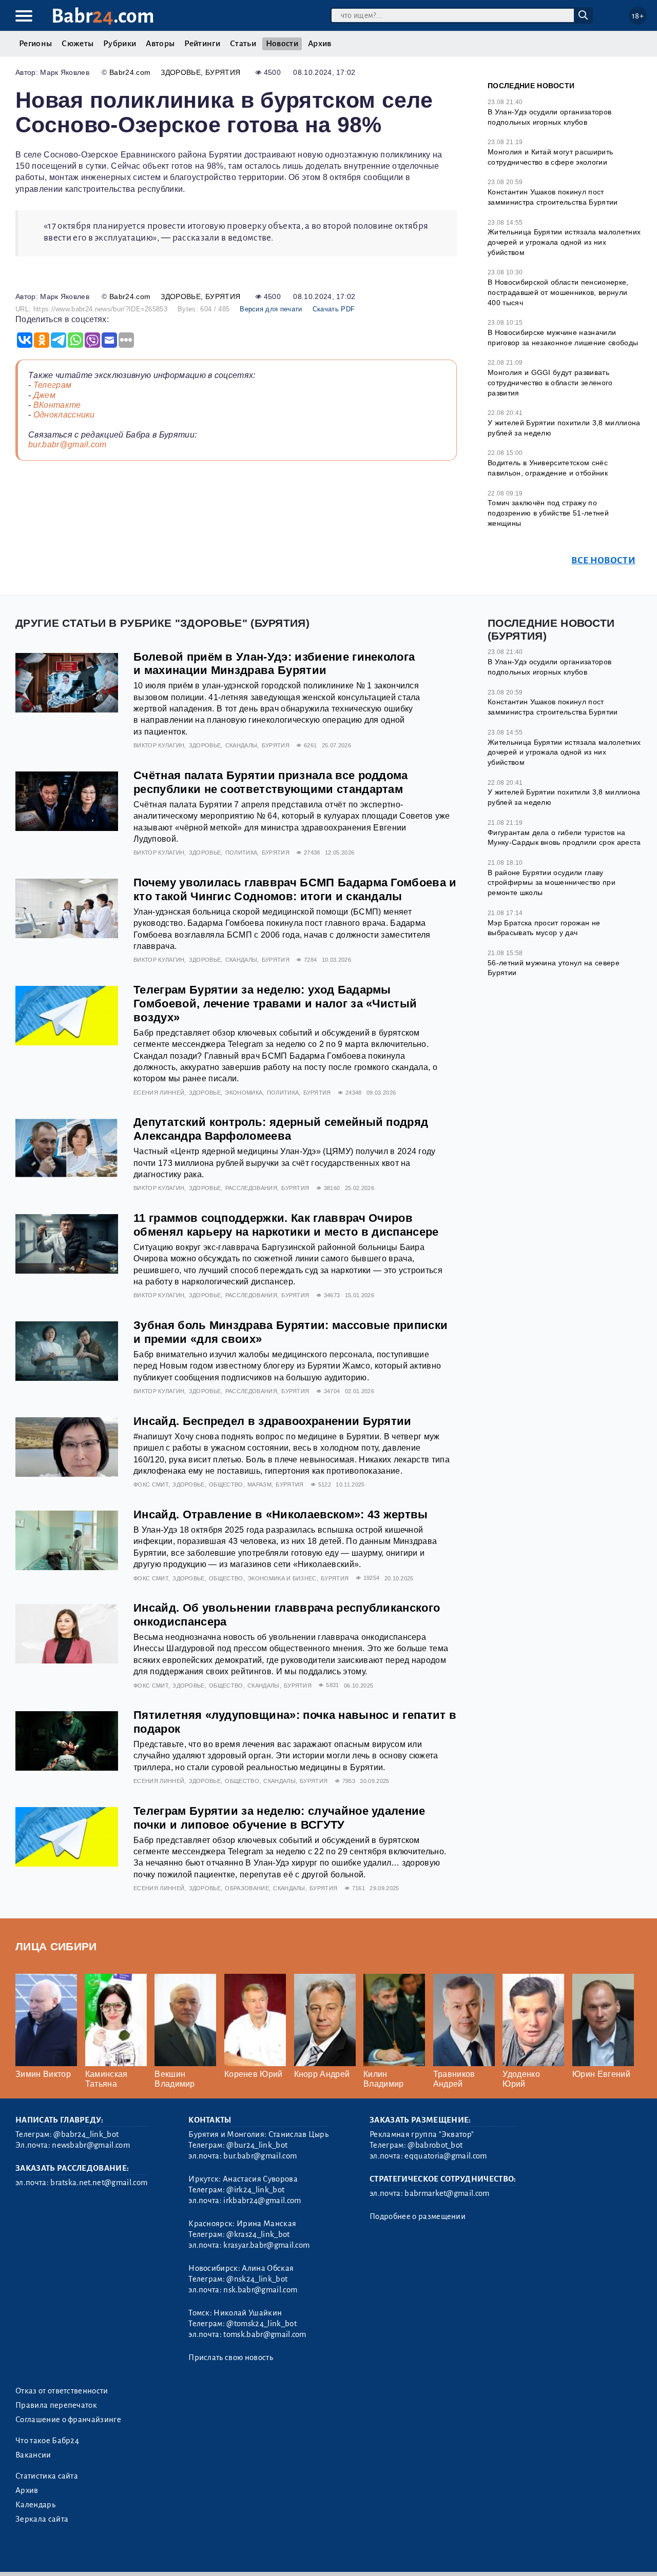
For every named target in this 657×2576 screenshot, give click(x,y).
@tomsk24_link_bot (261, 2324)
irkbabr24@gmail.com (262, 2201)
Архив (320, 44)
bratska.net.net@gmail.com (99, 2183)
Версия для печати (271, 309)
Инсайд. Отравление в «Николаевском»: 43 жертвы (281, 1514)
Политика (241, 853)
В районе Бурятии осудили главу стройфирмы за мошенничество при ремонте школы (552, 883)
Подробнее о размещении (418, 2216)
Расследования (251, 1188)
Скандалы (241, 745)
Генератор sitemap (249, 2555)
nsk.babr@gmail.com (260, 2290)
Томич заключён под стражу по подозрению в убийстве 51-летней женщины (548, 513)
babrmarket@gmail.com (447, 2193)
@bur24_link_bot (257, 2145)
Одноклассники (64, 415)
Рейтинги (202, 44)
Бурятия (223, 72)
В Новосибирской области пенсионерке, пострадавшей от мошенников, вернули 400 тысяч (558, 292)
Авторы (160, 44)
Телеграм (53, 385)
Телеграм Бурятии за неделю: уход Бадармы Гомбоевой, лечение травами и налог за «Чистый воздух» (275, 1004)
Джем (44, 395)
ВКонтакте (57, 405)
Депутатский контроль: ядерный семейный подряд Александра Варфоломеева (281, 1129)
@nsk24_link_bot (257, 2279)
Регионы (35, 44)
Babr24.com (130, 72)
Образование (247, 1888)
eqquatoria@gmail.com (446, 2156)
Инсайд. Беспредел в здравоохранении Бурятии (273, 1421)
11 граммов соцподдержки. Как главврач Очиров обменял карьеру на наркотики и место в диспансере (286, 1225)
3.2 (78, 2555)
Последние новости (531, 86)
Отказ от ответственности (62, 2391)
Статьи (243, 44)
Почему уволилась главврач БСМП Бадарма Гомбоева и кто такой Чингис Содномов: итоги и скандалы (295, 889)
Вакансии (33, 2455)
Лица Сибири (56, 1946)
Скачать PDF (334, 309)
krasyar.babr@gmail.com (266, 2245)
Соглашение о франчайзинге (68, 2420)
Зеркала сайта (42, 2519)
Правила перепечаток (56, 2405)
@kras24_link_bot (258, 2234)
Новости (282, 44)
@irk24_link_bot (255, 2190)
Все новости (603, 560)
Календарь (35, 2505)
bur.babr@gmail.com (67, 444)
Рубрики (120, 44)
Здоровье (181, 72)
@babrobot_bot (435, 2145)
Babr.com (103, 16)
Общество (226, 1484)
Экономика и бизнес (282, 1578)
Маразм (259, 1484)
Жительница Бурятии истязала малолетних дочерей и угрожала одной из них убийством (564, 242)
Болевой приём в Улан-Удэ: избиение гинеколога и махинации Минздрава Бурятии (274, 664)
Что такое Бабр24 (47, 2441)
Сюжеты (78, 44)
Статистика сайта (47, 2476)
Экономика (244, 1093)
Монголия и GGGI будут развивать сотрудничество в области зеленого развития (550, 382)
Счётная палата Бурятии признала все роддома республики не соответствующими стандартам (271, 782)
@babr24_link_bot (86, 2134)
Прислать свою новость (231, 2357)
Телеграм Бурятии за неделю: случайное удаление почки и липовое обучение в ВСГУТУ (279, 1818)
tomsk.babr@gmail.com (265, 2334)
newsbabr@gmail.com (91, 2145)
